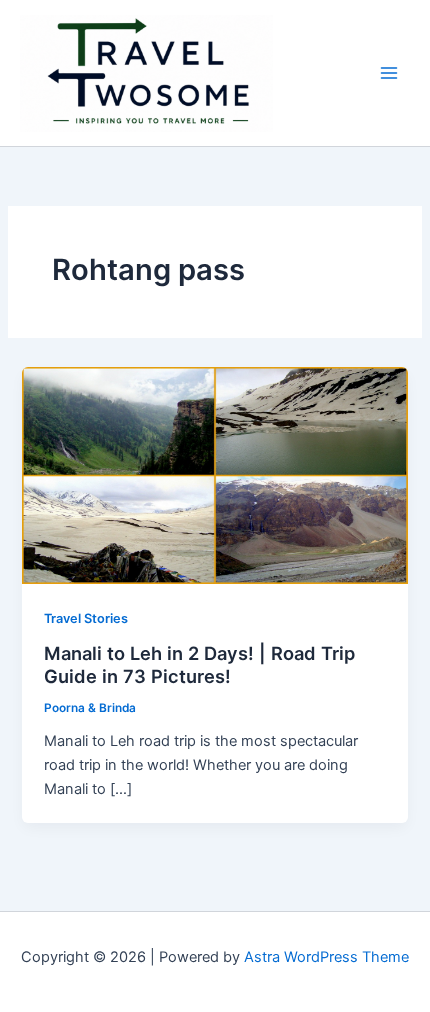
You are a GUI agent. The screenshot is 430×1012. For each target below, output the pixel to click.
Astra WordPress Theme (326, 957)
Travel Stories (86, 618)
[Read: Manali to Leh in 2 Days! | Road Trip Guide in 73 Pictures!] (214, 475)
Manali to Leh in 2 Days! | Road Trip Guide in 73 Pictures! (199, 665)
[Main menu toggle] (389, 73)
